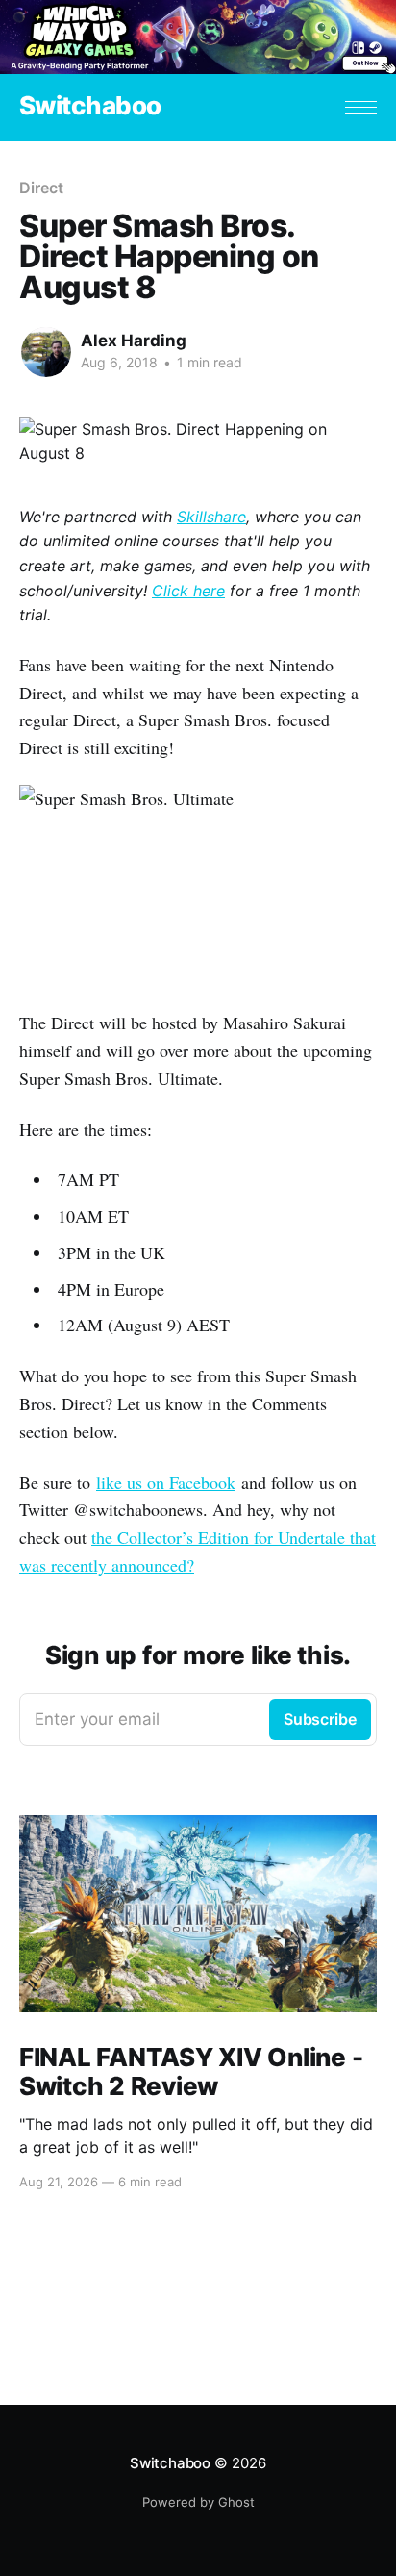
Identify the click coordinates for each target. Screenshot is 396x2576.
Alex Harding (134, 341)
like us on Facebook (166, 1482)
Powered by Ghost (198, 2502)
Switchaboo (90, 106)
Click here (188, 591)
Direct (41, 188)
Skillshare (211, 517)
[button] (361, 107)
